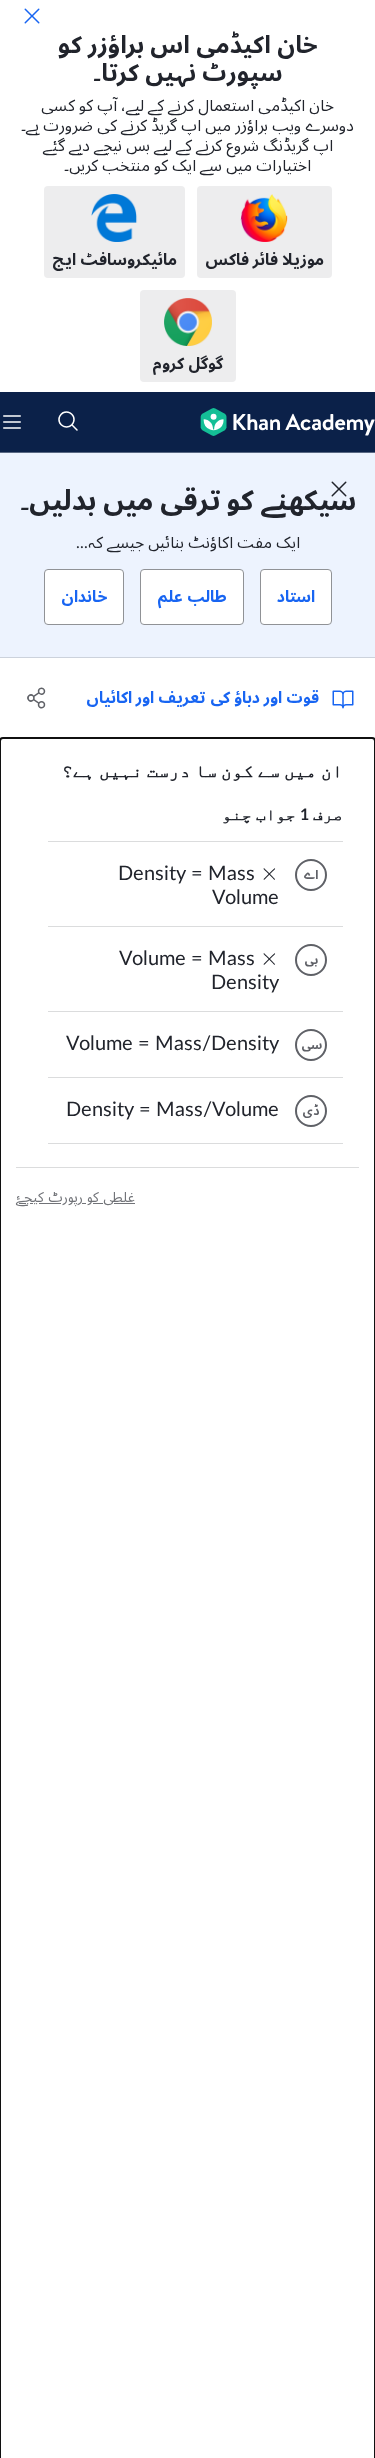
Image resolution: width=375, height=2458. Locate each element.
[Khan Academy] (279, 422)
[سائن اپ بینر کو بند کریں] (339, 489)
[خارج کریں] (32, 16)
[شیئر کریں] (37, 698)
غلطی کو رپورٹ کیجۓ (75, 1198)
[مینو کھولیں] (12, 422)
